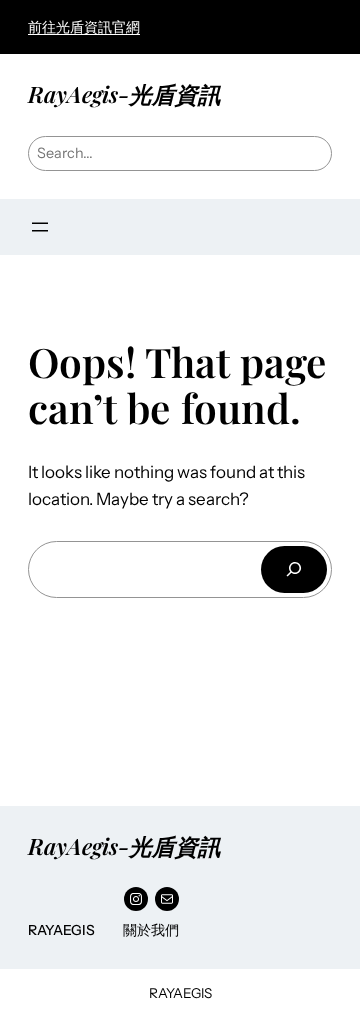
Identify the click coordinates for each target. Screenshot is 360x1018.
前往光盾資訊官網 (84, 27)
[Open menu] (40, 227)
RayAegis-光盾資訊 (124, 94)
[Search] (294, 569)
